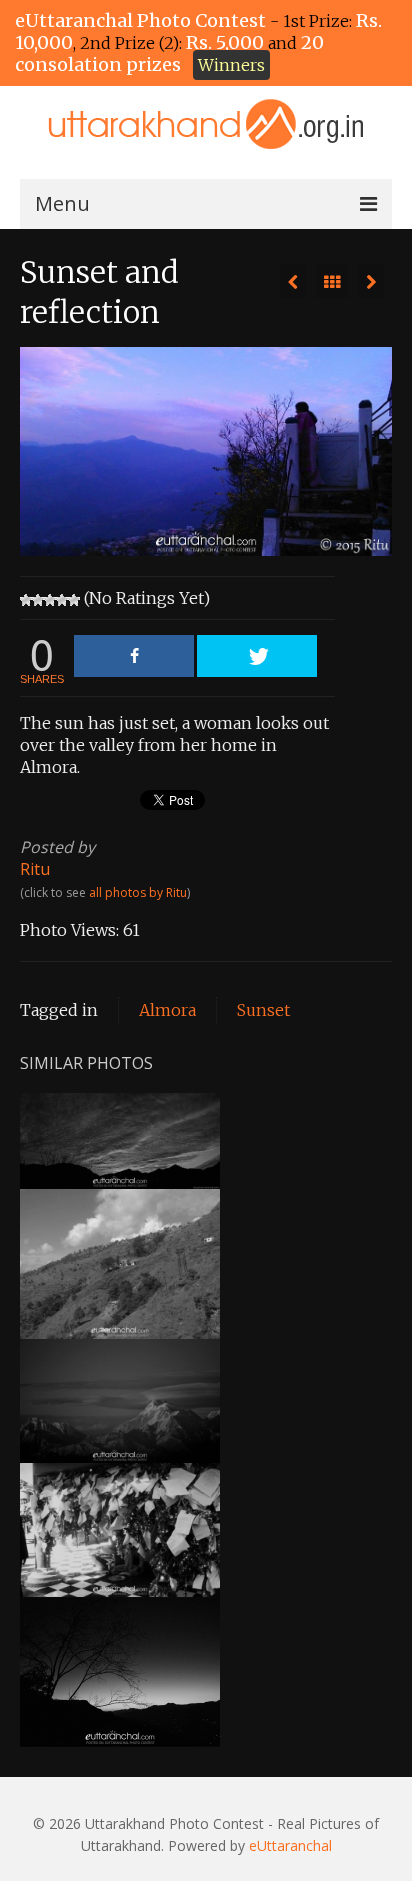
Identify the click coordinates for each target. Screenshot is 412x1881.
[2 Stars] (38, 600)
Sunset (263, 1010)
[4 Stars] (62, 600)
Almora (167, 1010)
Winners (231, 65)
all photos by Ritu (138, 892)
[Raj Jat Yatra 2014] (371, 281)
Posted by (57, 847)
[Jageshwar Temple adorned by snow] (293, 281)
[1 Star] (26, 600)
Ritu (35, 869)
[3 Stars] (50, 600)
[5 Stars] (74, 600)
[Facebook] (134, 656)
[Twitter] (257, 656)
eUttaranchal (290, 1845)
